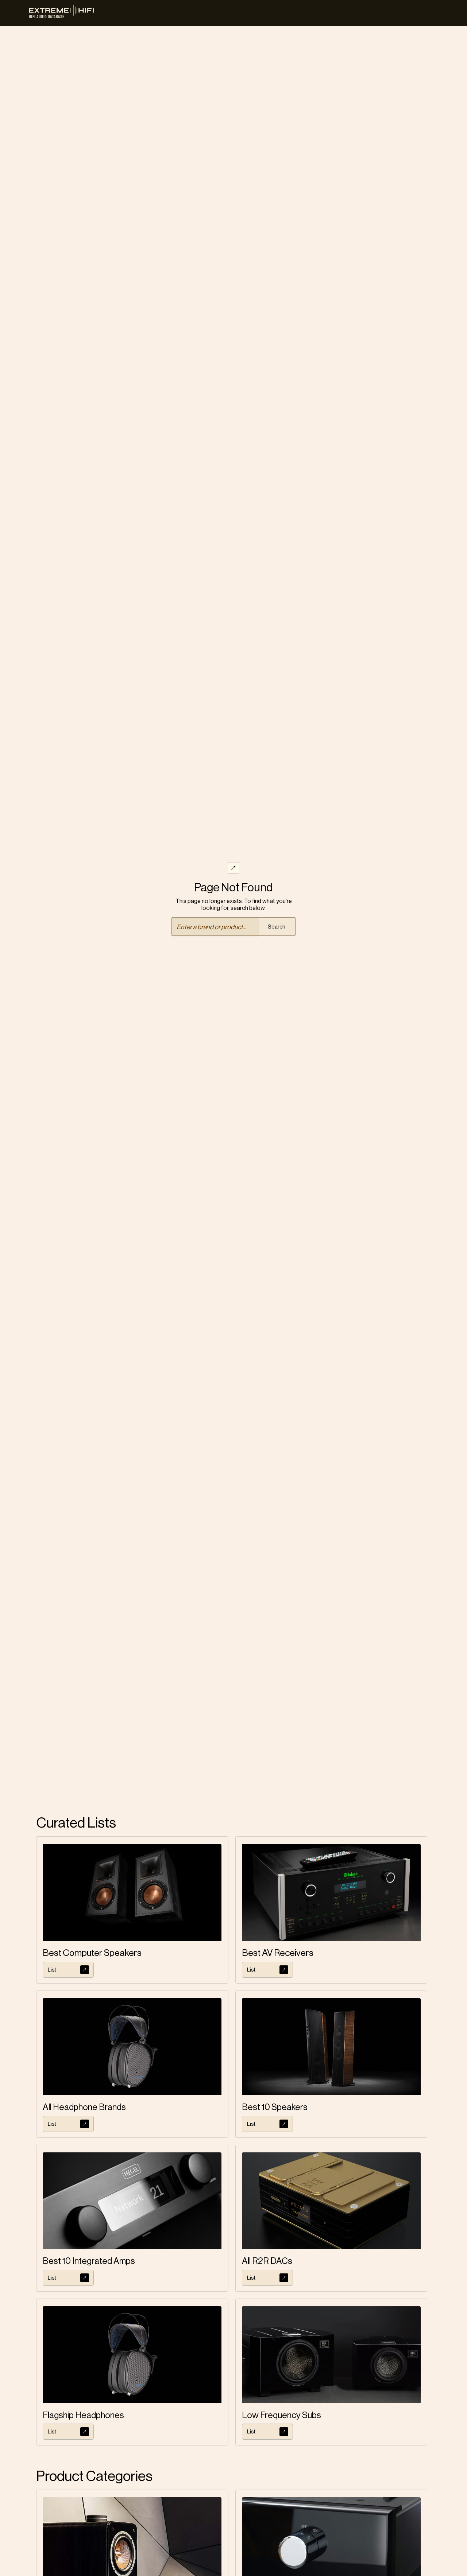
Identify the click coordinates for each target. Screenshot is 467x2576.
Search (277, 927)
